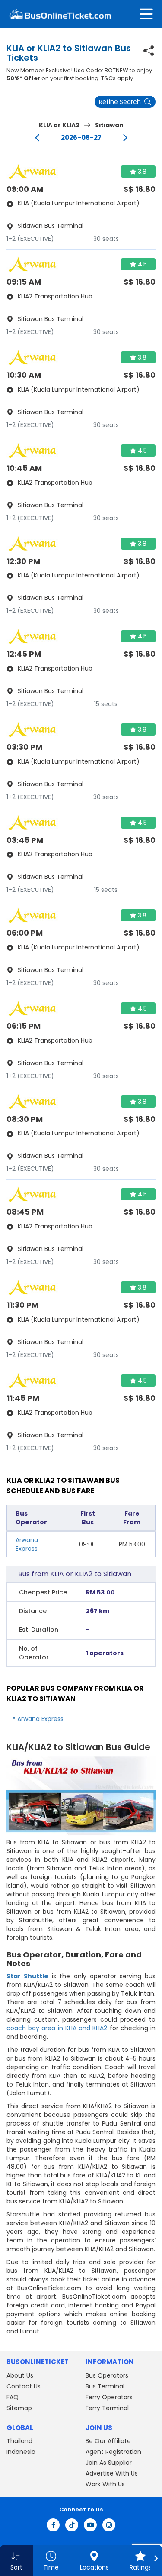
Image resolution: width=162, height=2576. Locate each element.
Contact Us (24, 2386)
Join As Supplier (109, 2463)
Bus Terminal (105, 2386)
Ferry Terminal (107, 2408)
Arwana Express (27, 1544)
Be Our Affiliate (108, 2441)
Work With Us (105, 2484)
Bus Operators (107, 2375)
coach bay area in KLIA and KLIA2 (57, 2028)
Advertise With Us (112, 2473)
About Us (20, 2375)
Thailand (19, 2441)
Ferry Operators (109, 2397)
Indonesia (21, 2452)
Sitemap (19, 2408)
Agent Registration (113, 2452)
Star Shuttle (27, 1976)
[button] (16, 2560)
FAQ (13, 2397)
